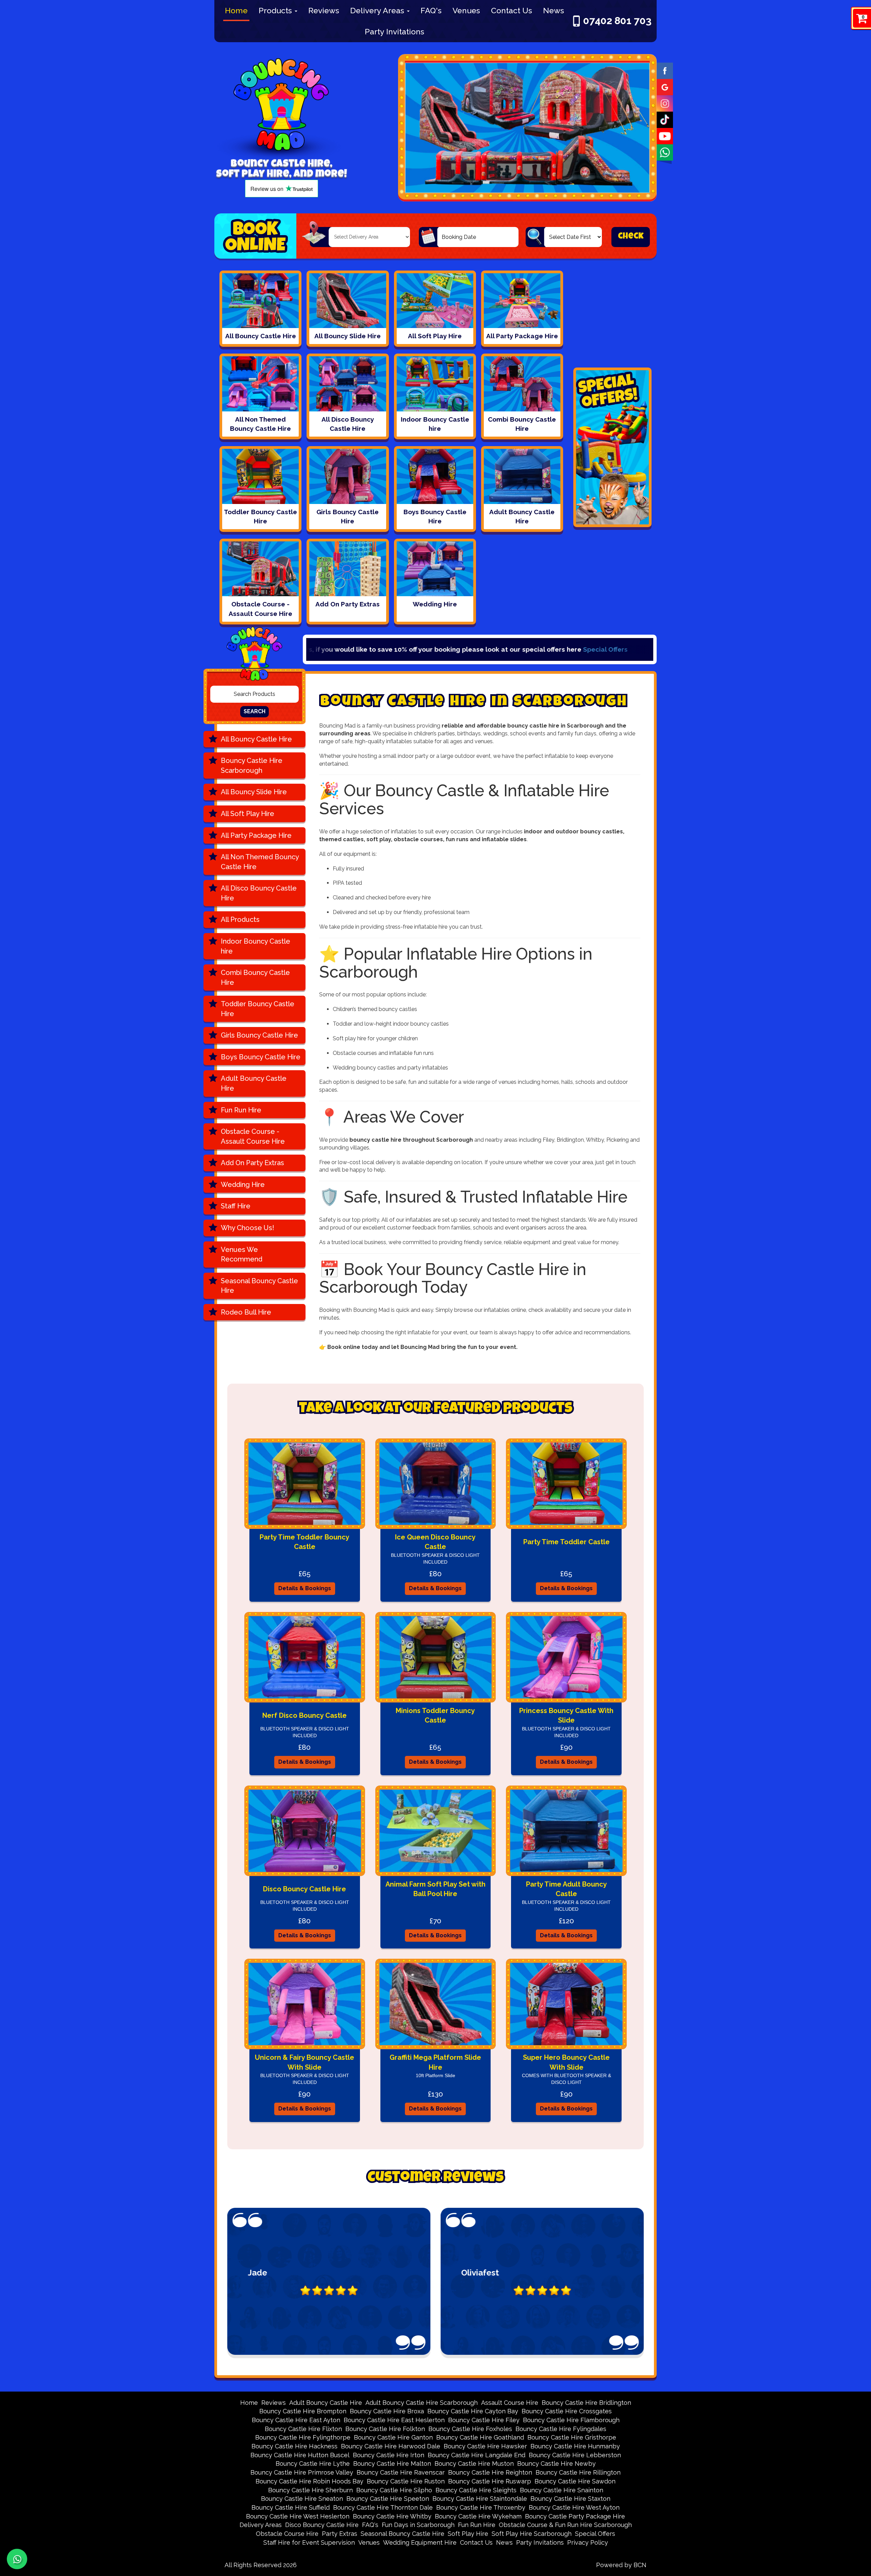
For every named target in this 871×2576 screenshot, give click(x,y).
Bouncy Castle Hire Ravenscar (401, 2472)
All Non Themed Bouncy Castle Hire (260, 862)
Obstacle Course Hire (287, 2534)
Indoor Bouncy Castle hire (256, 946)
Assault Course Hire (510, 2403)
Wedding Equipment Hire (420, 2542)
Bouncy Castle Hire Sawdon (575, 2481)
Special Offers (312, 649)
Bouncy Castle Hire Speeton (388, 2499)
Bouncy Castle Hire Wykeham (478, 2516)
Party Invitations (395, 31)
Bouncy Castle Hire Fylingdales (561, 2429)
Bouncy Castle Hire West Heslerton (298, 2516)
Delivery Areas (378, 10)
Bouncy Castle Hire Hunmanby (575, 2446)
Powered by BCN (621, 2565)
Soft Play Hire (468, 2534)
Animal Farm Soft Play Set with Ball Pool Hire (435, 1889)
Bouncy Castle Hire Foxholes (470, 2429)
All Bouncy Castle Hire (256, 739)
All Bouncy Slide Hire (254, 792)
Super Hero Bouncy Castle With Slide (566, 2062)
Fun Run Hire (241, 1110)
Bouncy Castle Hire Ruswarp (490, 2481)
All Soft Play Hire (248, 814)
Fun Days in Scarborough (418, 2525)
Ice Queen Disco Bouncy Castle (435, 1542)
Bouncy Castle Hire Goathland (480, 2437)
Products (276, 10)
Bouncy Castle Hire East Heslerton (394, 2420)
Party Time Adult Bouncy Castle (566, 1889)
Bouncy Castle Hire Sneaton (302, 2499)
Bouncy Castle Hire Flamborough (571, 2420)
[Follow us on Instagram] (665, 103)
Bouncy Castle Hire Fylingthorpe (303, 2437)
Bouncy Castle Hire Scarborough (252, 765)
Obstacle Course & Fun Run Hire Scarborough (565, 2525)
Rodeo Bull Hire (246, 1312)
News (554, 10)
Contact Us (512, 10)
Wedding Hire (243, 1185)
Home (236, 10)
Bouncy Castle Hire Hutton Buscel (300, 2455)
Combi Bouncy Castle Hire (255, 977)
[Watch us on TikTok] (665, 119)
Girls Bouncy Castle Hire (259, 1035)
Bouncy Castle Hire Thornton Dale (383, 2507)
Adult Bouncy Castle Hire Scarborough (422, 2403)
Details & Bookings (305, 1588)
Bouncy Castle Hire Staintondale (480, 2499)
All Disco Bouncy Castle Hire (259, 893)
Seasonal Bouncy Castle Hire (259, 1286)
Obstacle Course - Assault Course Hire (253, 1136)
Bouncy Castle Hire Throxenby (481, 2507)
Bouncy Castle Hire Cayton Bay (473, 2411)
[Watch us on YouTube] (665, 135)
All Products (240, 919)
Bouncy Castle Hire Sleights (476, 2490)
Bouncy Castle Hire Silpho (394, 2490)
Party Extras (340, 2534)
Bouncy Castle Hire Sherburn (310, 2490)
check (631, 237)
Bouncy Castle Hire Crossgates (567, 2411)
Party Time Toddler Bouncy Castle (305, 1542)
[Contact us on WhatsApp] (17, 2559)
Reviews (324, 10)
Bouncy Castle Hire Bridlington (586, 2403)
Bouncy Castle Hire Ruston (406, 2481)
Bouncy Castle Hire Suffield (291, 2507)
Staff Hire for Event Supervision (309, 2542)
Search (254, 711)
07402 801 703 (617, 21)
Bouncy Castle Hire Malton (392, 2464)
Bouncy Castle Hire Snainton (562, 2490)
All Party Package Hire (256, 835)
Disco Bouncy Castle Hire (305, 1889)
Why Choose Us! (248, 1228)
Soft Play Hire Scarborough (532, 2534)
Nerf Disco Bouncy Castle (305, 1715)
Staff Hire (236, 1206)
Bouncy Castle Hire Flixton (303, 2429)
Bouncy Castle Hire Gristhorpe (572, 2437)
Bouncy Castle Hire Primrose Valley (302, 2472)
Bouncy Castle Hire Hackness (294, 2446)
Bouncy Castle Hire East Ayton (296, 2420)
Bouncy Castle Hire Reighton (490, 2472)
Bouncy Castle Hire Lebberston (575, 2455)
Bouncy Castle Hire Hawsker (485, 2446)
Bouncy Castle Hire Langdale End (476, 2455)
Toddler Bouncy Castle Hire (258, 1009)
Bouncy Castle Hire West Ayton (574, 2507)
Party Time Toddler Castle (566, 1542)
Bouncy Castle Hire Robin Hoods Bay (309, 2481)
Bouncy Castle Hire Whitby (392, 2516)
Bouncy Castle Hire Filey (484, 2420)
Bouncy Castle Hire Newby (556, 2464)
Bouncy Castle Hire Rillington (578, 2472)
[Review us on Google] (665, 86)
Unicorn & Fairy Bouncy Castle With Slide (305, 2062)
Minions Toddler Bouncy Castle (435, 1716)
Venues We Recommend (242, 1254)
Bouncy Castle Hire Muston (474, 2464)
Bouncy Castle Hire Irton (389, 2455)
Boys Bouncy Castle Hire (261, 1057)
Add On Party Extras (252, 1163)
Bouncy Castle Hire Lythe (313, 2464)
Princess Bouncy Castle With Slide (566, 1716)
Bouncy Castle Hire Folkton (385, 2429)
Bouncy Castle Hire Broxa (387, 2411)
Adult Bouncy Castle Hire (254, 1083)
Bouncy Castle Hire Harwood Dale (391, 2446)
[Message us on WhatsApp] (665, 152)
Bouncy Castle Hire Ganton (393, 2437)
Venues (466, 10)
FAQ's (431, 10)
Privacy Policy (588, 2542)
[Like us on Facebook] (665, 70)
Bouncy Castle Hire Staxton (570, 2499)
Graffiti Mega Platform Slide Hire (435, 2062)
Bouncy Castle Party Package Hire (575, 2516)
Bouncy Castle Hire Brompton (303, 2411)
